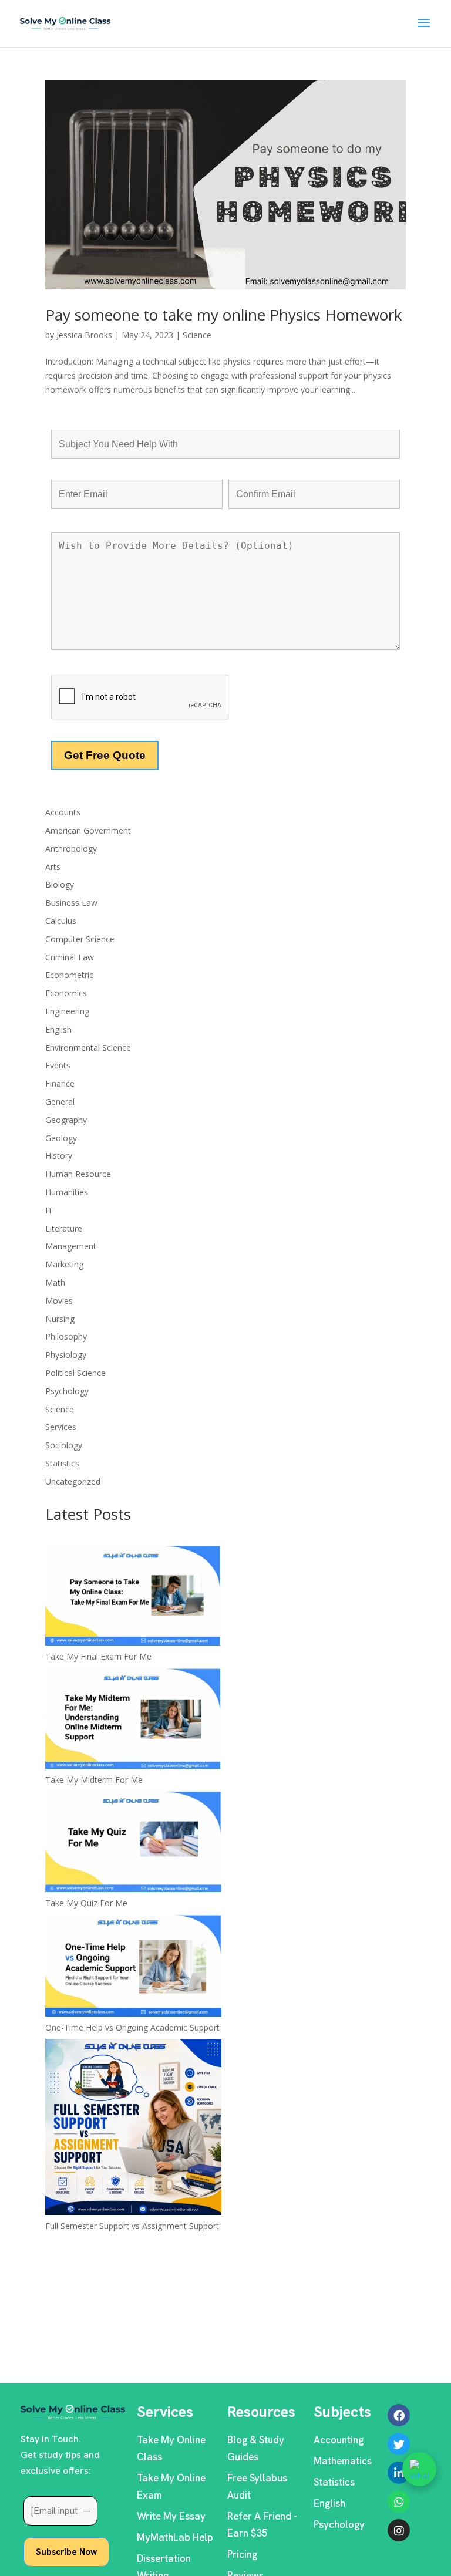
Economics (66, 993)
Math (55, 1282)
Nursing (60, 1319)
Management (71, 1246)
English (58, 1029)
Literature (64, 1228)
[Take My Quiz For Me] (133, 1844)
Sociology (64, 1445)
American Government (88, 830)
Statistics (62, 1463)
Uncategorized (73, 1481)
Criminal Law (70, 957)
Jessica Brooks (84, 335)
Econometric (69, 975)
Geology (61, 1138)
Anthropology (71, 849)
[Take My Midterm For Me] (133, 1720)
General (60, 1102)
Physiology (66, 1355)
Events (58, 1065)
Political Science (75, 1373)
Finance (60, 1083)
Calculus (61, 921)
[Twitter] (399, 2444)
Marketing (64, 1264)
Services (61, 1427)
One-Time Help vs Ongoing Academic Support (132, 2027)
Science (197, 335)
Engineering (67, 1011)
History (59, 1156)
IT (49, 1210)
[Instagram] (399, 2530)
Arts (53, 867)
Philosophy (66, 1336)
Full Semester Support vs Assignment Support (132, 2226)
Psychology (67, 1391)
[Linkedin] (399, 2473)
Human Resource (78, 1174)
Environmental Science (88, 1048)
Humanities (67, 1192)
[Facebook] (399, 2415)
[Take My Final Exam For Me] (133, 1597)
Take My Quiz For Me (86, 1903)
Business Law (71, 903)
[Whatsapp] (399, 2501)
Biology (60, 884)
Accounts (63, 812)
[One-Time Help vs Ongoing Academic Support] (133, 1968)
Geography (66, 1120)
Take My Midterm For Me (94, 1780)
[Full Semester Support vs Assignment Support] (133, 2129)
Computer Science (80, 939)
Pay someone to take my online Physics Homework (224, 315)
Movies (59, 1301)
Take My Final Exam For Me (98, 1656)
